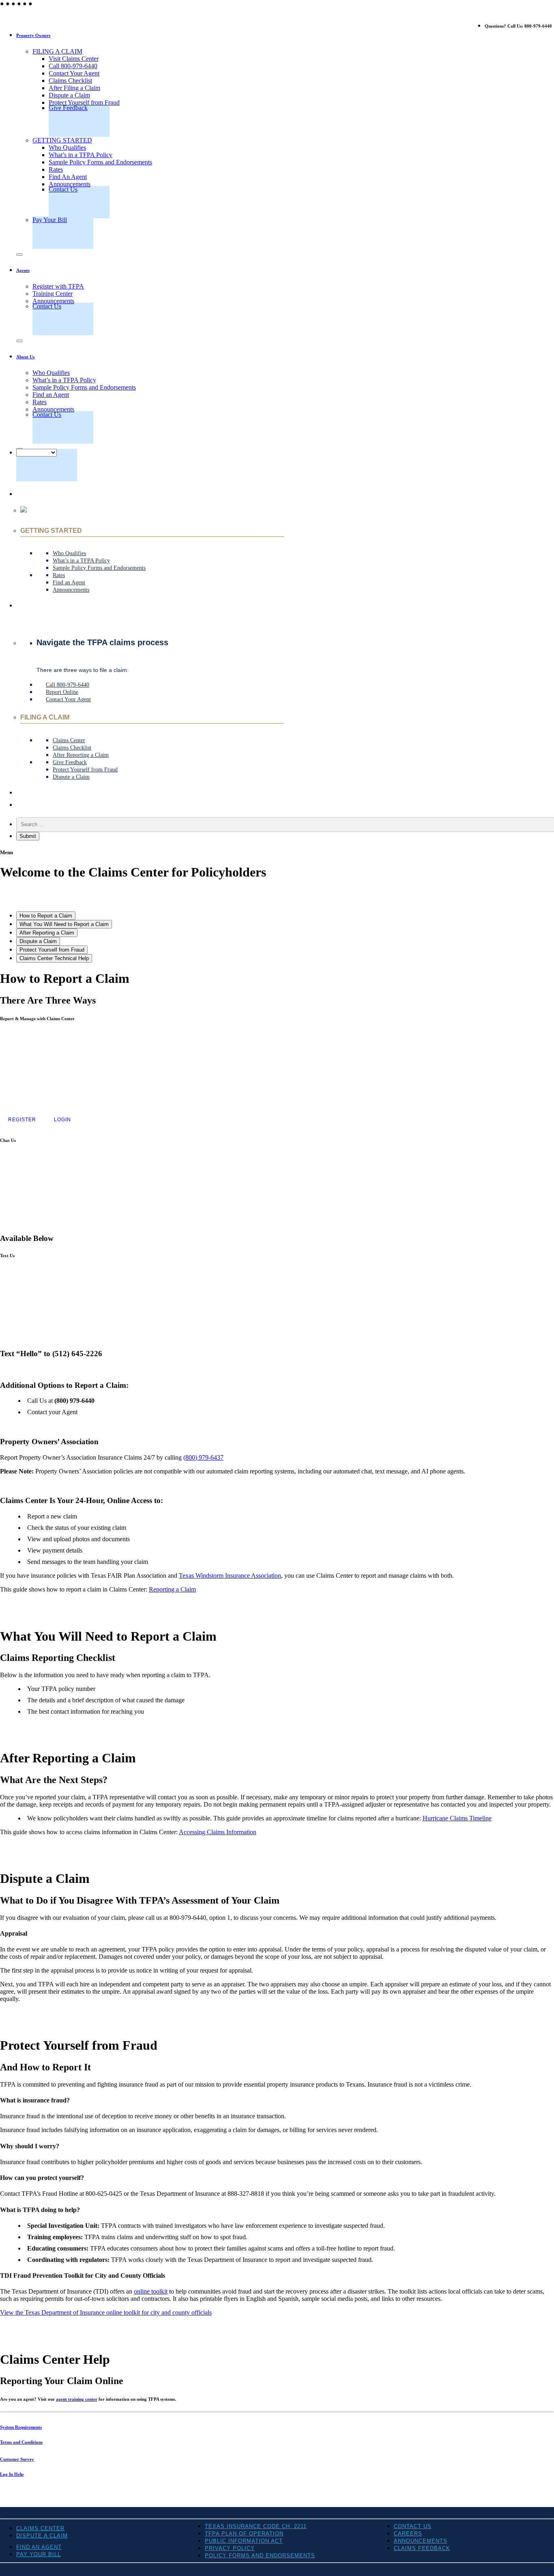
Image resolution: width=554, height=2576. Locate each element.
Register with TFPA (58, 286)
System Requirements (21, 2427)
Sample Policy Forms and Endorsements (100, 162)
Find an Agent (51, 395)
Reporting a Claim (172, 1589)
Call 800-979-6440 (73, 66)
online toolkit (151, 2291)
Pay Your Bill (50, 220)
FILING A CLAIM (57, 51)
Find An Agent (68, 177)
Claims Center (40, 2528)
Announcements (70, 184)
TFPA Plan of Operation (244, 2534)
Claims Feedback (422, 2548)
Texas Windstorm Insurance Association (230, 1576)
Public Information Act (244, 2541)
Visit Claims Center (74, 59)
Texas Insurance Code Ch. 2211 (256, 2526)
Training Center (53, 294)
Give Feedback (68, 108)
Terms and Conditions (21, 2442)
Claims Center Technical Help (54, 958)
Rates (56, 169)
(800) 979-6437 (203, 1457)
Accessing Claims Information (218, 1832)
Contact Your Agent (74, 73)
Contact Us (63, 189)
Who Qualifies (67, 148)
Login (62, 1120)
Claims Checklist (70, 81)
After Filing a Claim (74, 88)
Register (22, 1120)
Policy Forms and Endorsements (260, 2556)
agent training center (77, 2399)
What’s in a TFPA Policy (81, 155)
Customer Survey (17, 2459)
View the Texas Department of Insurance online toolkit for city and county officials (106, 2312)
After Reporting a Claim (47, 933)
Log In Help (12, 2474)
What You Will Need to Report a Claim (64, 924)
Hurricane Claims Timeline (457, 1818)
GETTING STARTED (62, 140)
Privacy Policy (230, 2548)
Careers (408, 2534)
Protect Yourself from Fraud (84, 102)
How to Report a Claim (46, 916)
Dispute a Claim (69, 95)
